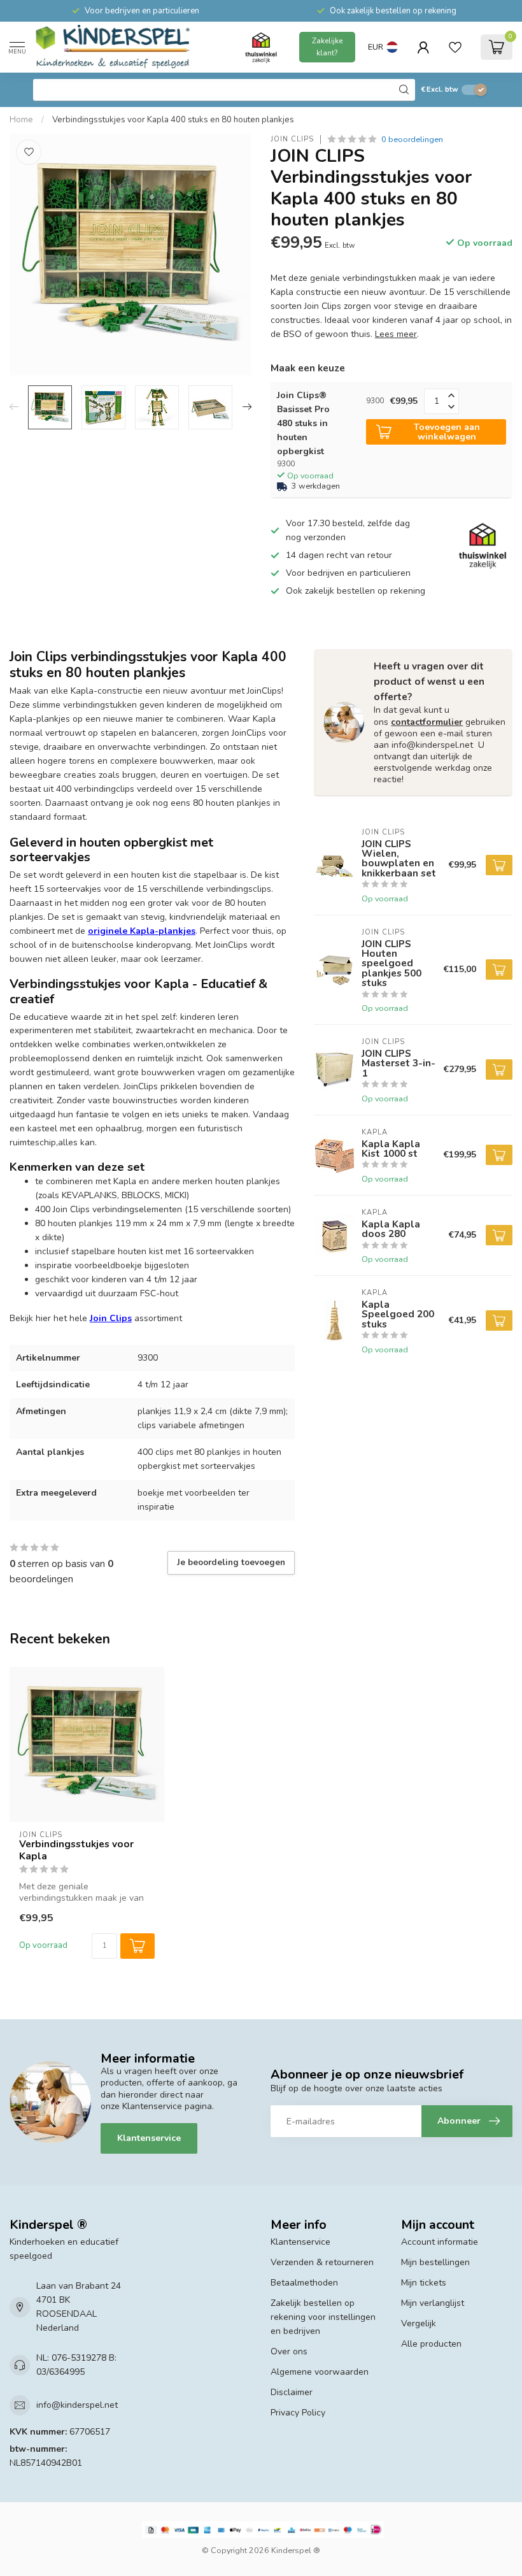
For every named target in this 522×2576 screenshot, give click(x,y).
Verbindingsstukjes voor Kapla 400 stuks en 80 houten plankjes (173, 120)
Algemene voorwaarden (320, 2372)
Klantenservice (149, 2138)
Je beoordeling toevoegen (231, 1563)
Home (21, 120)
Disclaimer (292, 2392)
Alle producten (431, 2344)
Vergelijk (419, 2323)
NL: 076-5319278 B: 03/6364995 (76, 2365)
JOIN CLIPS (292, 139)
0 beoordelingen (412, 139)
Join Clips (111, 1318)
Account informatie (440, 2242)
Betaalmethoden (304, 2283)
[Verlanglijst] (455, 47)
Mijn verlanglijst (433, 2303)
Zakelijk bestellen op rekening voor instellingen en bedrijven (323, 2317)
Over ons (289, 2351)
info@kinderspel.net (77, 2405)
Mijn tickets (424, 2283)
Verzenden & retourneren (322, 2262)
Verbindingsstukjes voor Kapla (76, 1850)
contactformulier (427, 722)
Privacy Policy (298, 2413)
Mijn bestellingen (435, 2262)
